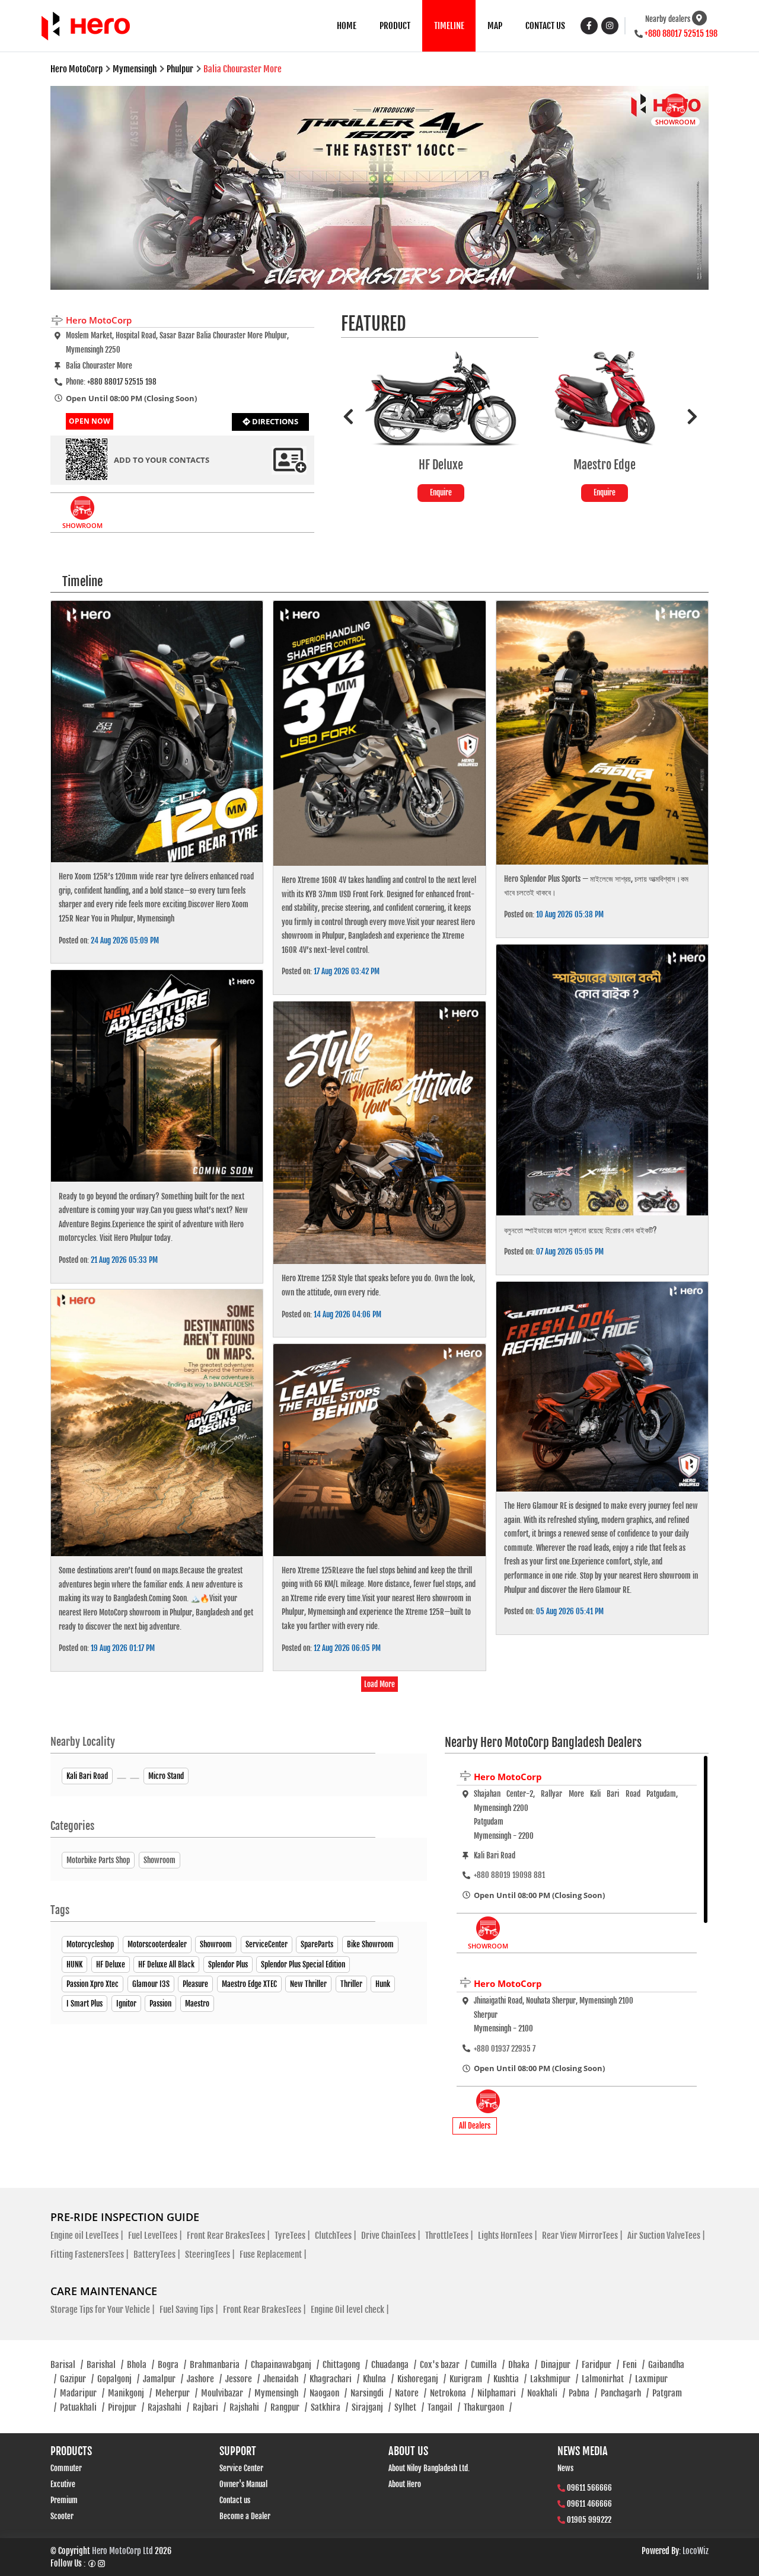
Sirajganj (371, 2407)
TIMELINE (449, 26)
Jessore (243, 2379)
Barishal (105, 2365)
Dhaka (523, 2365)
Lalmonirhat (607, 2379)
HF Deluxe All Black (166, 1964)
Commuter (66, 2468)
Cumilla (488, 2365)
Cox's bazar (444, 2365)
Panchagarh (625, 2393)
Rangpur (289, 2407)
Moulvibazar (226, 2393)
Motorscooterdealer (157, 1944)
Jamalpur (163, 2379)
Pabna (583, 2393)
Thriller (351, 1984)
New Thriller (308, 1984)
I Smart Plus (84, 2004)
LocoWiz (696, 2551)
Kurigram (470, 2379)
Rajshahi (248, 2407)
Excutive (63, 2484)
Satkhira (329, 2407)
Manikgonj (130, 2393)
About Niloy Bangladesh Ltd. (429, 2468)
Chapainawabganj (285, 2365)
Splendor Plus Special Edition (303, 1964)
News (565, 2468)
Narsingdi (371, 2393)
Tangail (444, 2407)
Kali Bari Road (87, 1776)
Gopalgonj (118, 2379)
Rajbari (209, 2407)
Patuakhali (82, 2407)
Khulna (378, 2379)
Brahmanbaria (219, 2365)
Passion (160, 2004)
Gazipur (77, 2379)
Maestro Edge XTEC (249, 1984)
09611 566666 (589, 2488)
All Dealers (475, 2126)
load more (379, 1684)
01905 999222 (589, 2520)
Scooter (62, 2516)
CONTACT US (545, 26)
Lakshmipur (554, 2379)
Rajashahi (168, 2407)
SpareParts (317, 1944)
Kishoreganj (422, 2379)
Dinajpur (559, 2365)
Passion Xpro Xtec (93, 1984)
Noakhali (546, 2393)
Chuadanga (394, 2365)
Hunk (383, 1984)
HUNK (74, 1964)
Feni (634, 2365)
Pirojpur (126, 2407)
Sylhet (409, 2407)
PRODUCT (395, 26)
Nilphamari (500, 2393)
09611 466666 (589, 2504)
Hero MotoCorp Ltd (122, 2551)
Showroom (216, 1944)
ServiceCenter (267, 1944)
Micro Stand (166, 1776)
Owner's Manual (243, 2484)
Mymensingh (280, 2393)
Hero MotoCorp (508, 1777)
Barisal (67, 2365)
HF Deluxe (111, 1964)
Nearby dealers (668, 19)
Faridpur (600, 2365)
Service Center (241, 2468)
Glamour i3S (151, 1984)
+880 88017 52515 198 (681, 33)
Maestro (197, 2004)
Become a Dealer (245, 2516)
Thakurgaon (488, 2407)
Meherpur (176, 2393)
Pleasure (195, 1984)
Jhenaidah (285, 2379)
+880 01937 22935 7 (505, 2049)
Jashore (204, 2379)
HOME (347, 26)
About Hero (405, 2484)
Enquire (441, 492)
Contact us (235, 2500)
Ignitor (126, 2004)
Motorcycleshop (90, 1944)
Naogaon (328, 2393)
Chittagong (345, 2365)
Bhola (141, 2365)
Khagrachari (334, 2379)
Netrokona (452, 2393)
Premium (64, 2500)
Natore (411, 2393)
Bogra (172, 2365)
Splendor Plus (228, 1964)
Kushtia (510, 2379)
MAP (495, 26)
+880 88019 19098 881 (509, 1875)
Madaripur (82, 2393)
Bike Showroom (370, 1944)
